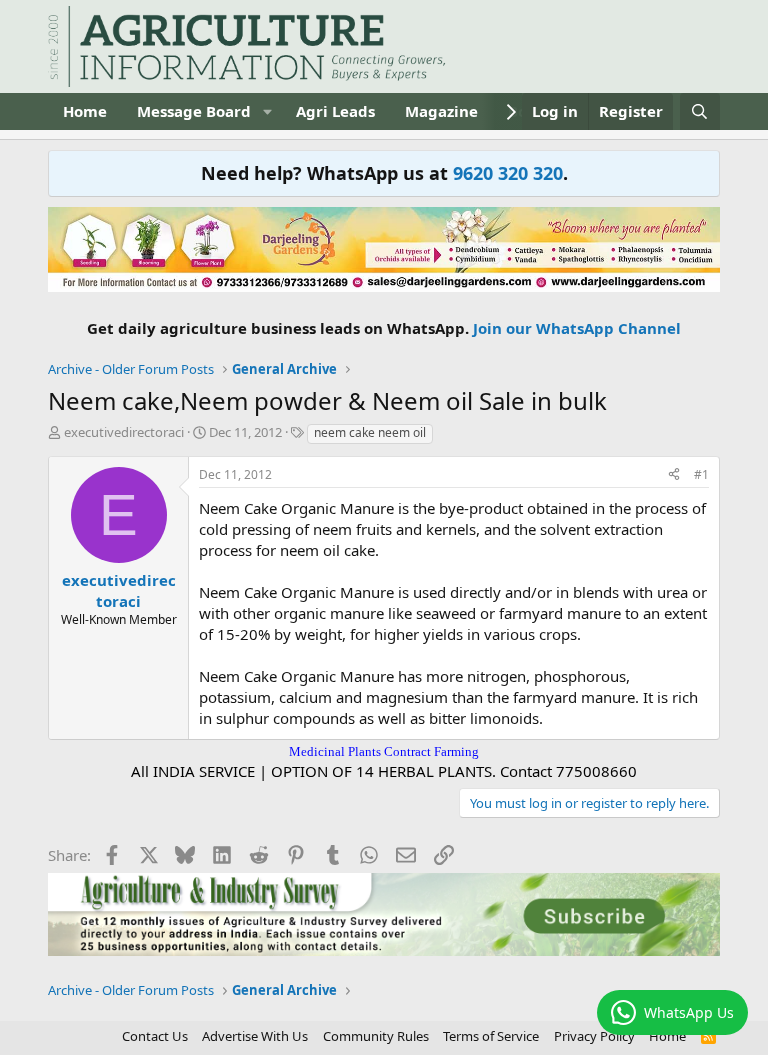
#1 (701, 474)
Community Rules (376, 1036)
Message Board (194, 111)
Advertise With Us (255, 1036)
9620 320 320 (508, 173)
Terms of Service (491, 1036)
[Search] (699, 111)
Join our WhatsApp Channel (577, 328)
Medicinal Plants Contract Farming (384, 751)
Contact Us (155, 1036)
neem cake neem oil (370, 432)
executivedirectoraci (124, 432)
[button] (267, 111)
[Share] (674, 475)
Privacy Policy (594, 1036)
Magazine (441, 111)
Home (85, 111)
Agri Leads (335, 111)
